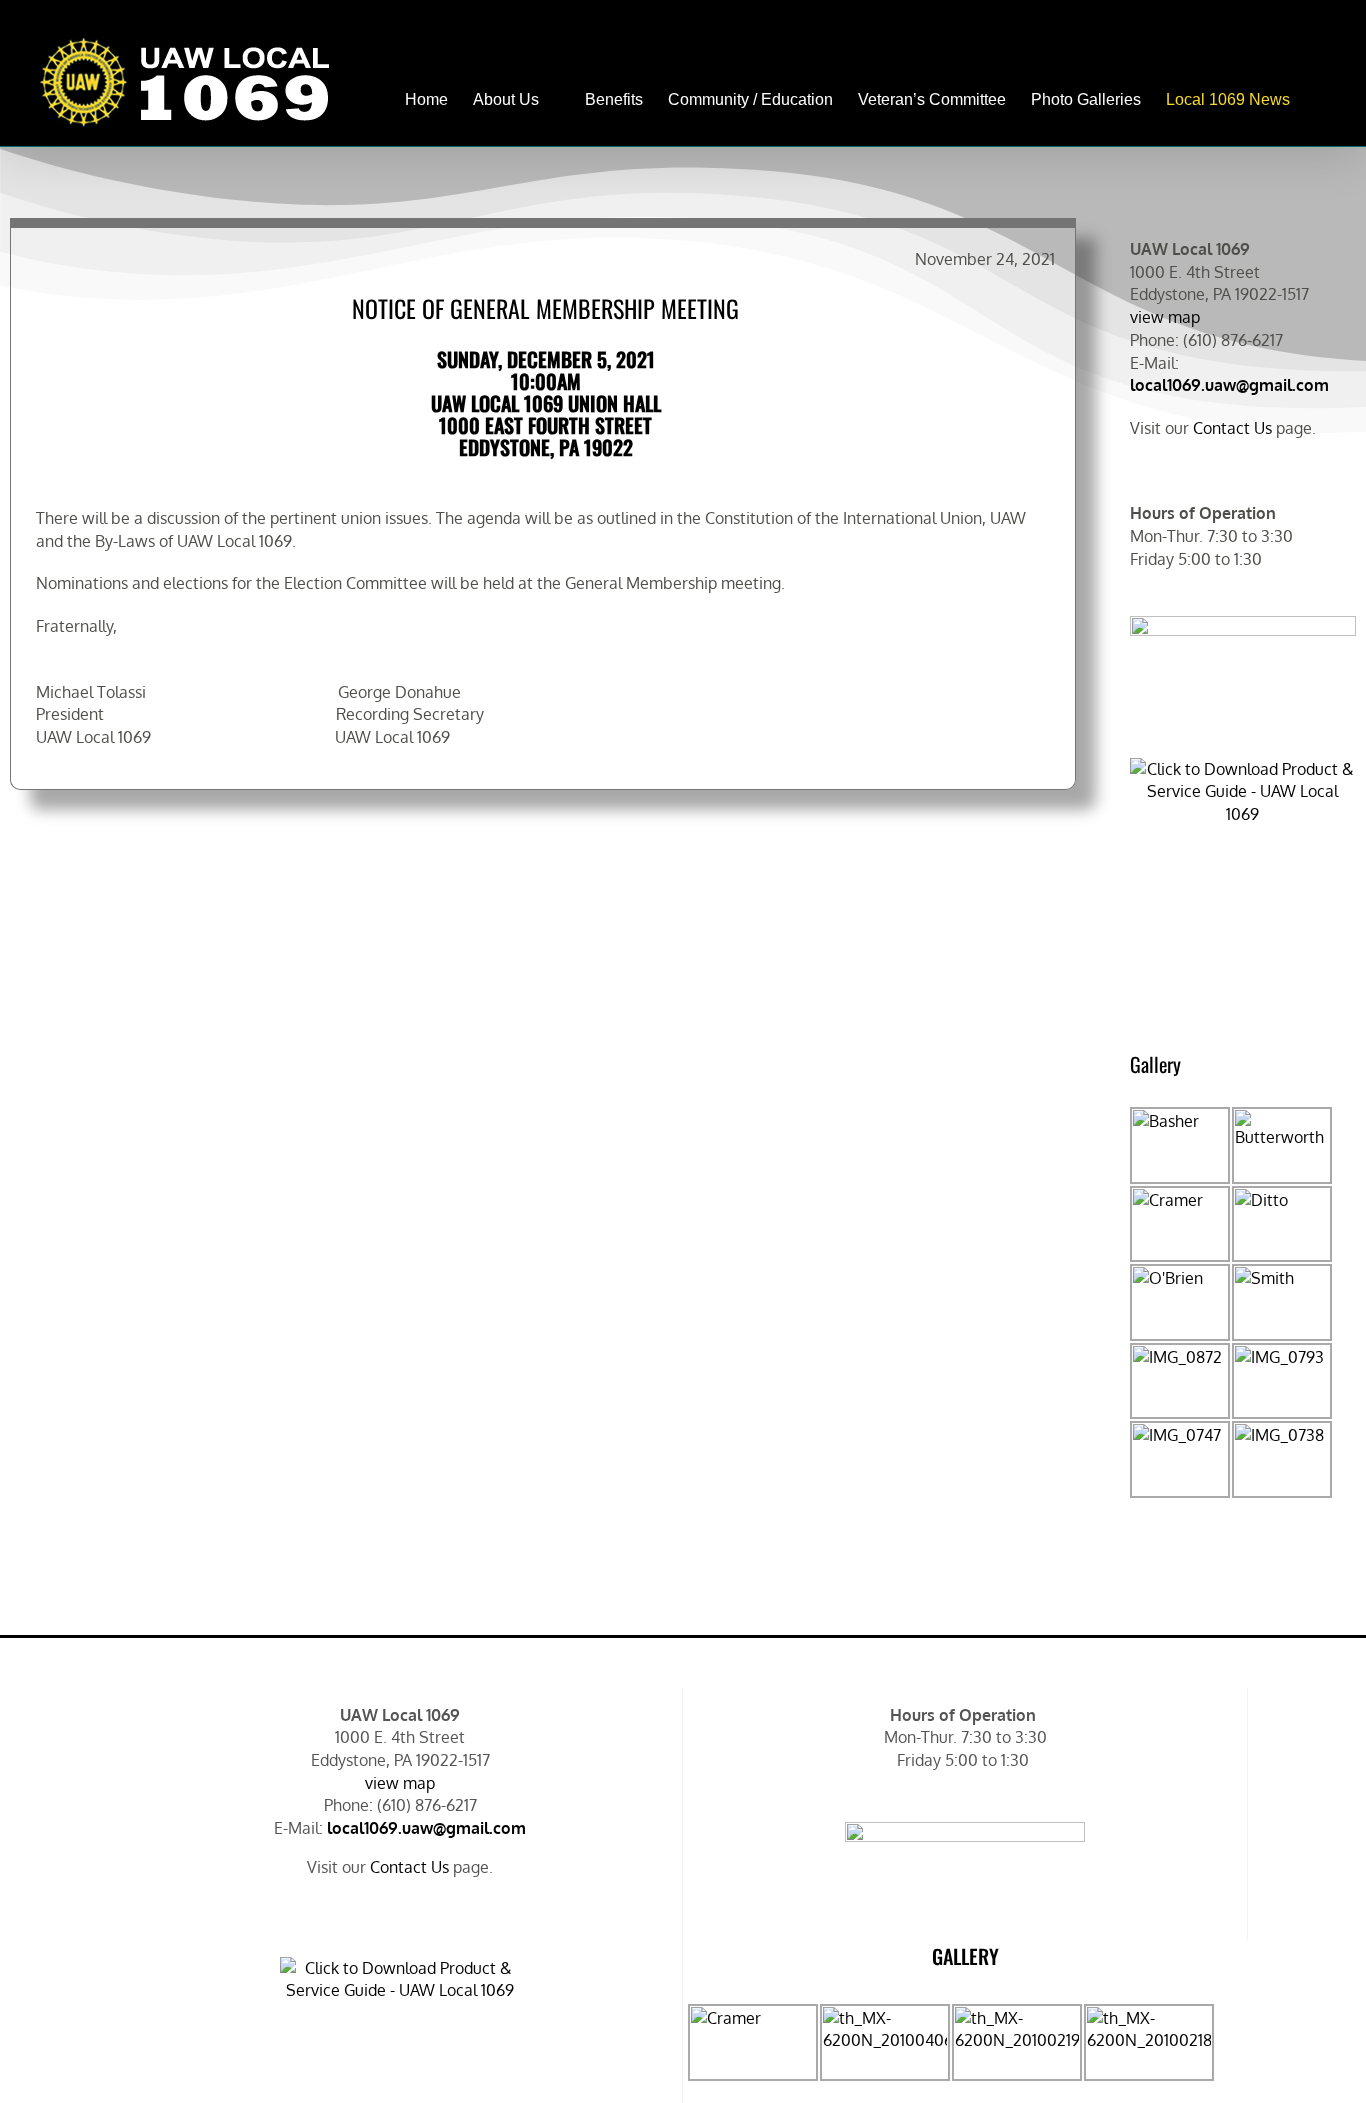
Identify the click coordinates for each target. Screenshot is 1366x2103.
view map (1165, 317)
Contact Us (1232, 428)
